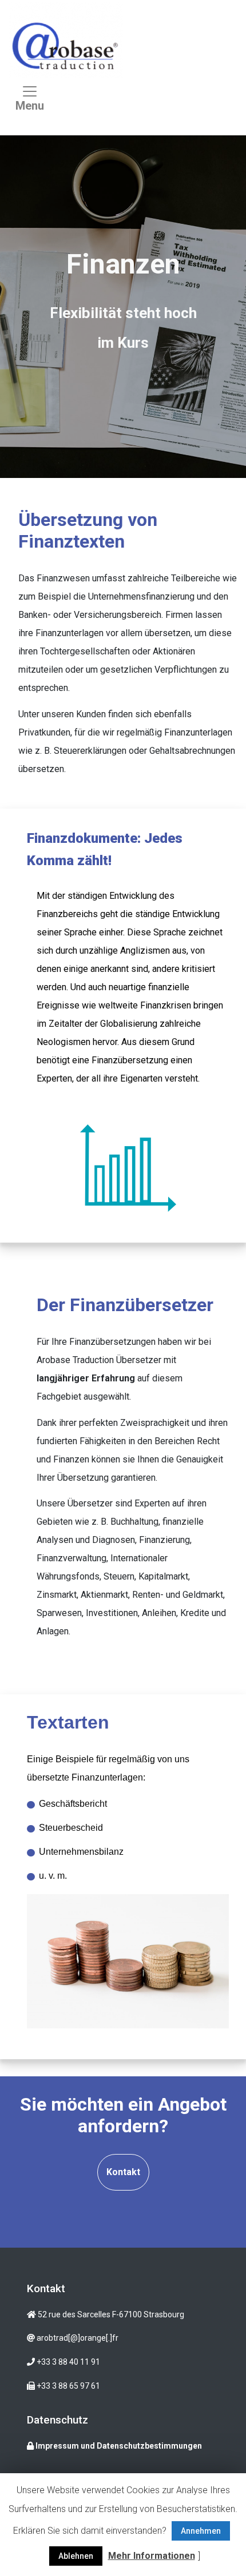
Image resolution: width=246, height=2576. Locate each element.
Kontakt (123, 2172)
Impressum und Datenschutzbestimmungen (118, 2446)
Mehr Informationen (152, 2556)
